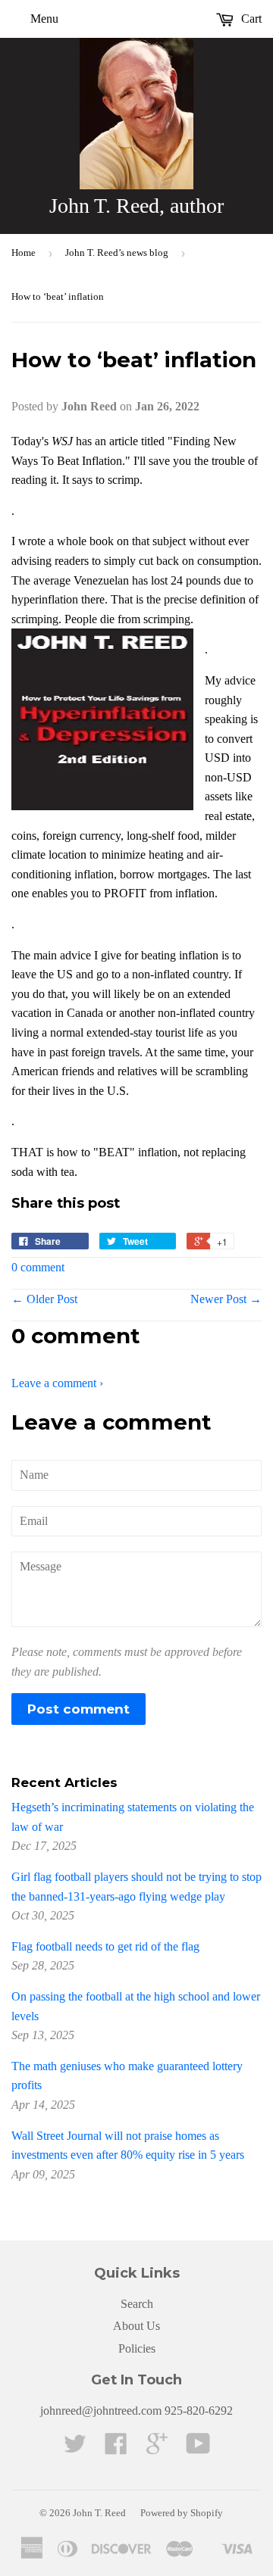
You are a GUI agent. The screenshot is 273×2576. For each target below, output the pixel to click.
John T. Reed (99, 2513)
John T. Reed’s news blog (117, 253)
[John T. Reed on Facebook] (116, 2448)
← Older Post (44, 1299)
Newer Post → (226, 1299)
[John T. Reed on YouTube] (198, 2448)
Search (137, 2304)
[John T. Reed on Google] (157, 2448)
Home (24, 253)
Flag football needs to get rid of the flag (105, 1946)
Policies (137, 2348)
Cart (250, 19)
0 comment (38, 1267)
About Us (136, 2326)
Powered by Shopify (182, 2513)
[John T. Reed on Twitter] (75, 2448)
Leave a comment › (57, 1383)
